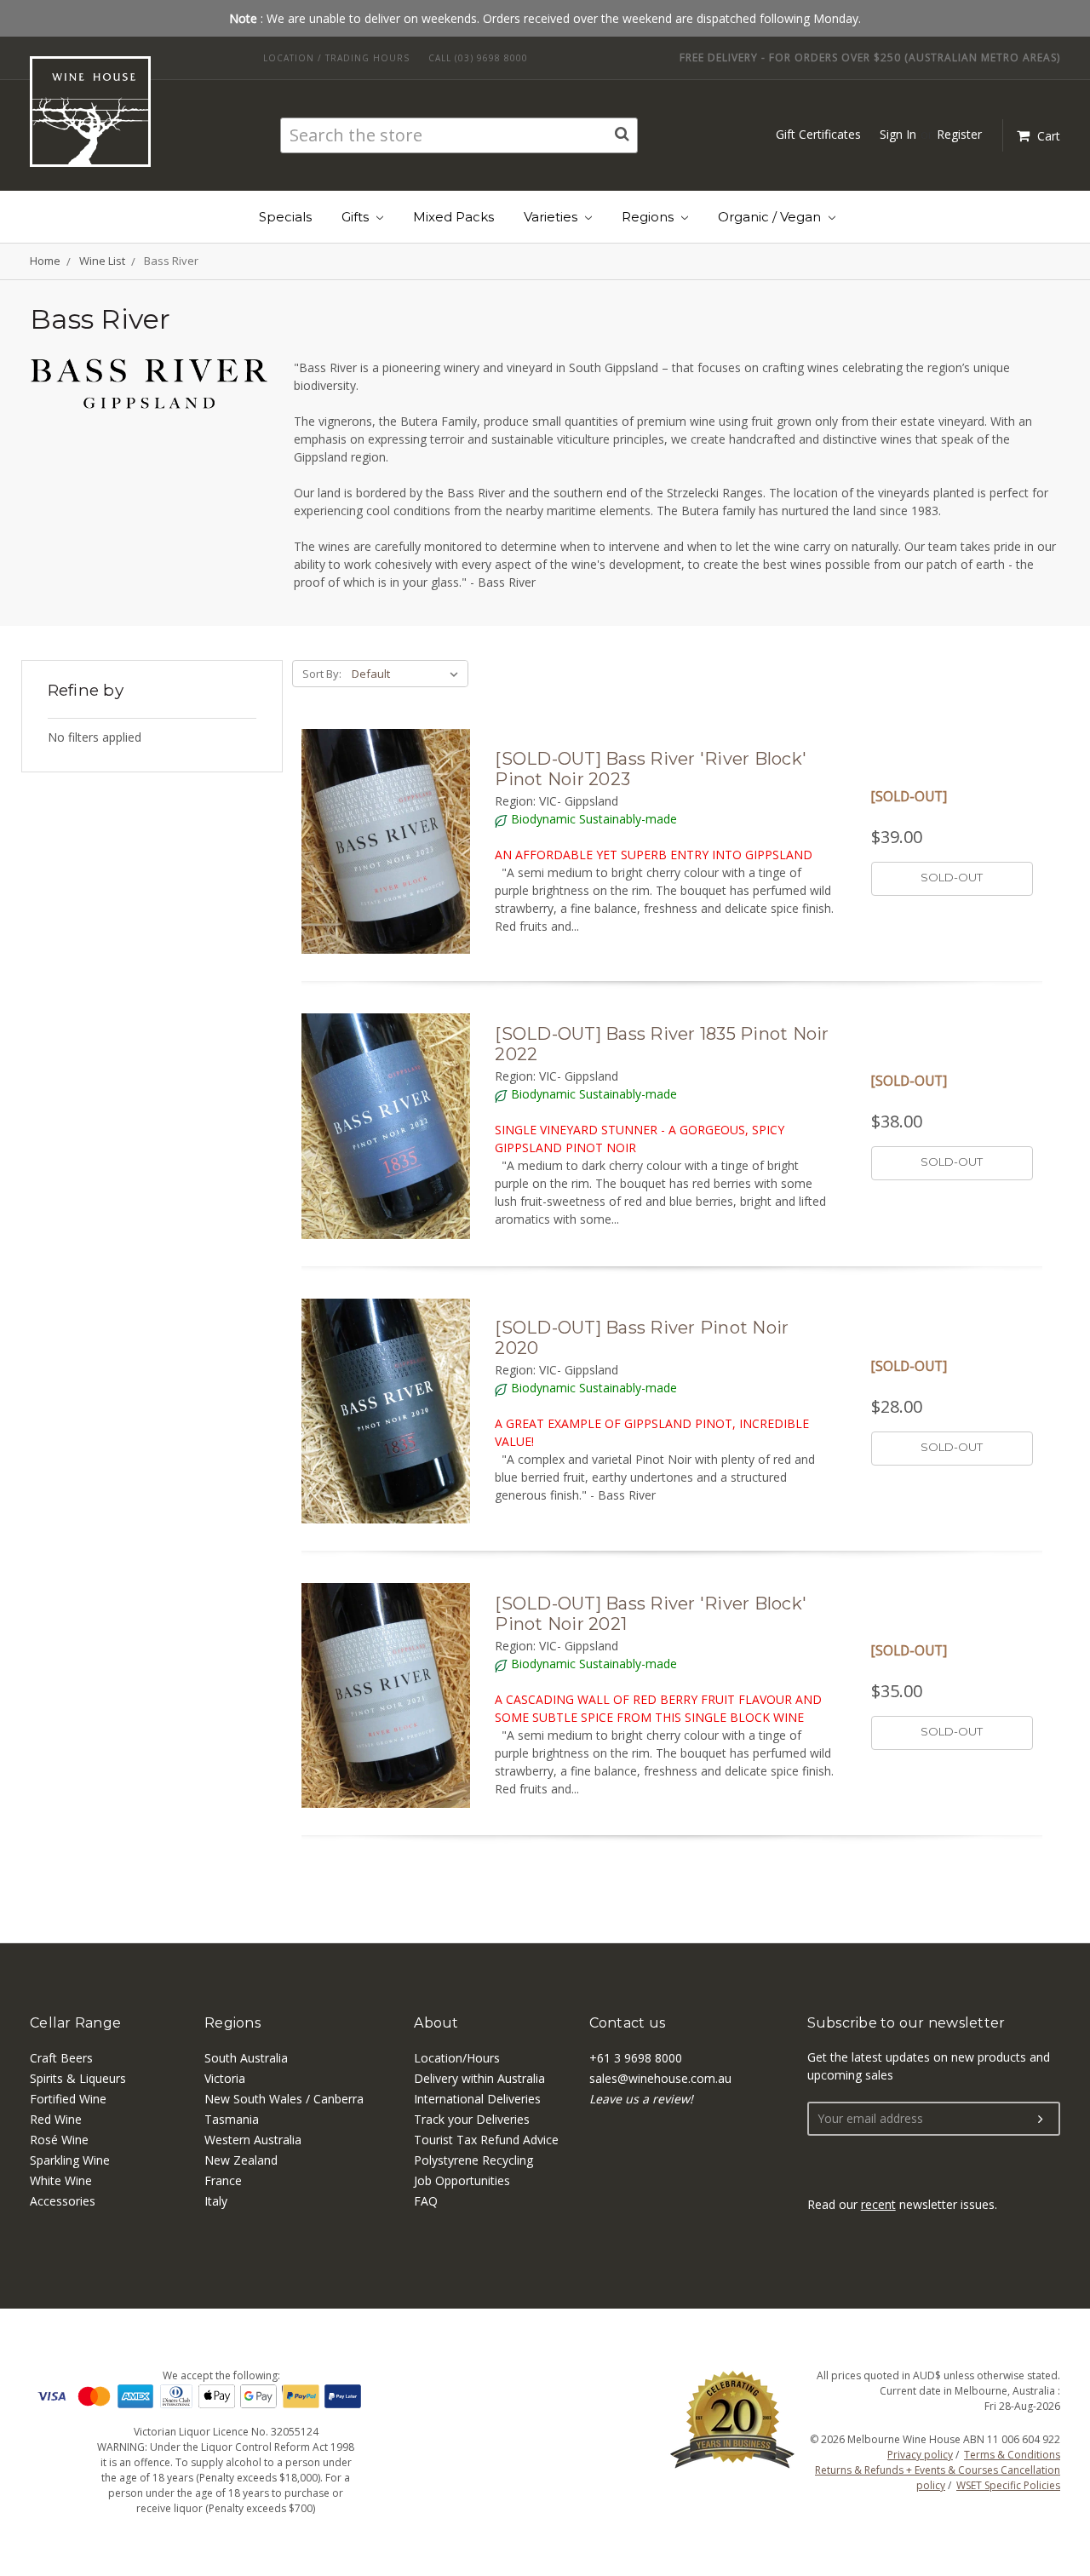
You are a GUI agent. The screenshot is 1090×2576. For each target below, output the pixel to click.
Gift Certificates (818, 134)
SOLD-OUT (952, 877)
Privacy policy (920, 2455)
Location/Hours (457, 2058)
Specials (285, 217)
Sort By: (322, 674)
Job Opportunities (462, 2180)
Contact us (628, 2023)
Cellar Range (75, 2023)
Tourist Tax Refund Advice (486, 2140)
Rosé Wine (59, 2140)
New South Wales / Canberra (284, 2099)
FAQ (426, 2201)
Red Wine (56, 2119)
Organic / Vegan (771, 217)
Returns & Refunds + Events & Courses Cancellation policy (938, 2478)
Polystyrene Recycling (473, 2160)
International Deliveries (477, 2099)
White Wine (61, 2180)
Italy (216, 2201)
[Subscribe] (1041, 2120)
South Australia (246, 2058)
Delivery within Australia (479, 2078)
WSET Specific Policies (1008, 2485)
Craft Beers (61, 2058)
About (436, 2023)
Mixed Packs (453, 217)
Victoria (225, 2078)
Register (959, 134)
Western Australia (253, 2140)
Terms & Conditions (1012, 2455)
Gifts (357, 217)
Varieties (552, 217)
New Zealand (241, 2160)
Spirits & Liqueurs (78, 2078)
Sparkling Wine (70, 2160)
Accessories (63, 2201)
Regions (649, 217)
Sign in (898, 134)
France (223, 2180)
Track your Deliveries (472, 2119)
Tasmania (232, 2119)
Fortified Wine (68, 2099)
